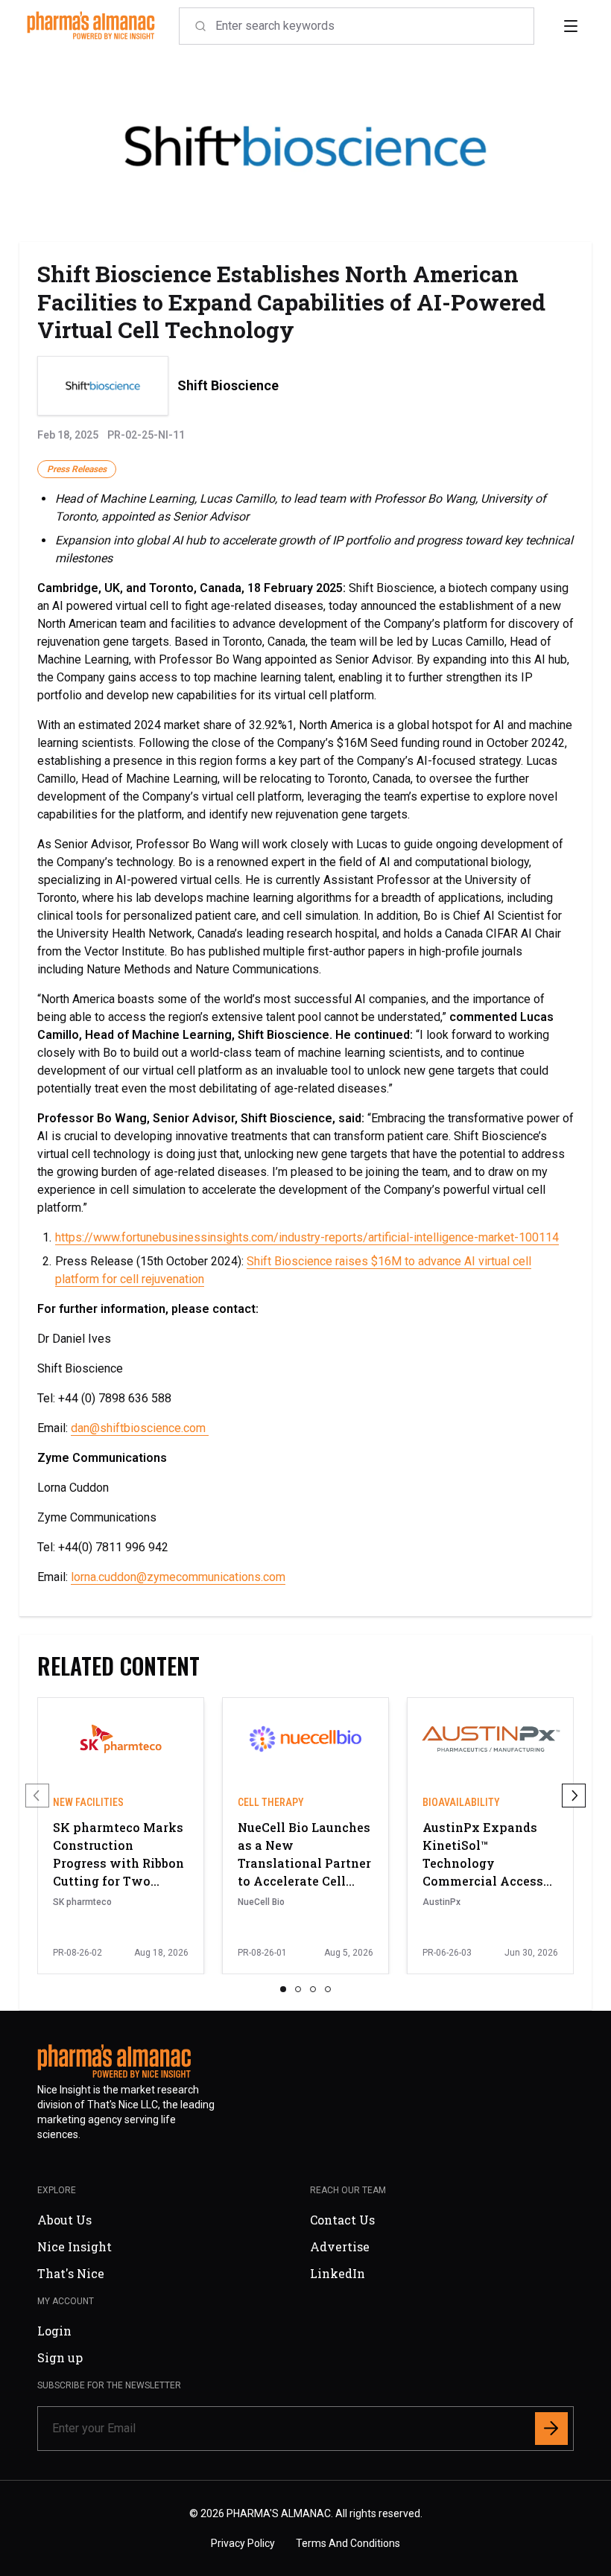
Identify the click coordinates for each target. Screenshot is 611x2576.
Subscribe (405, 1388)
